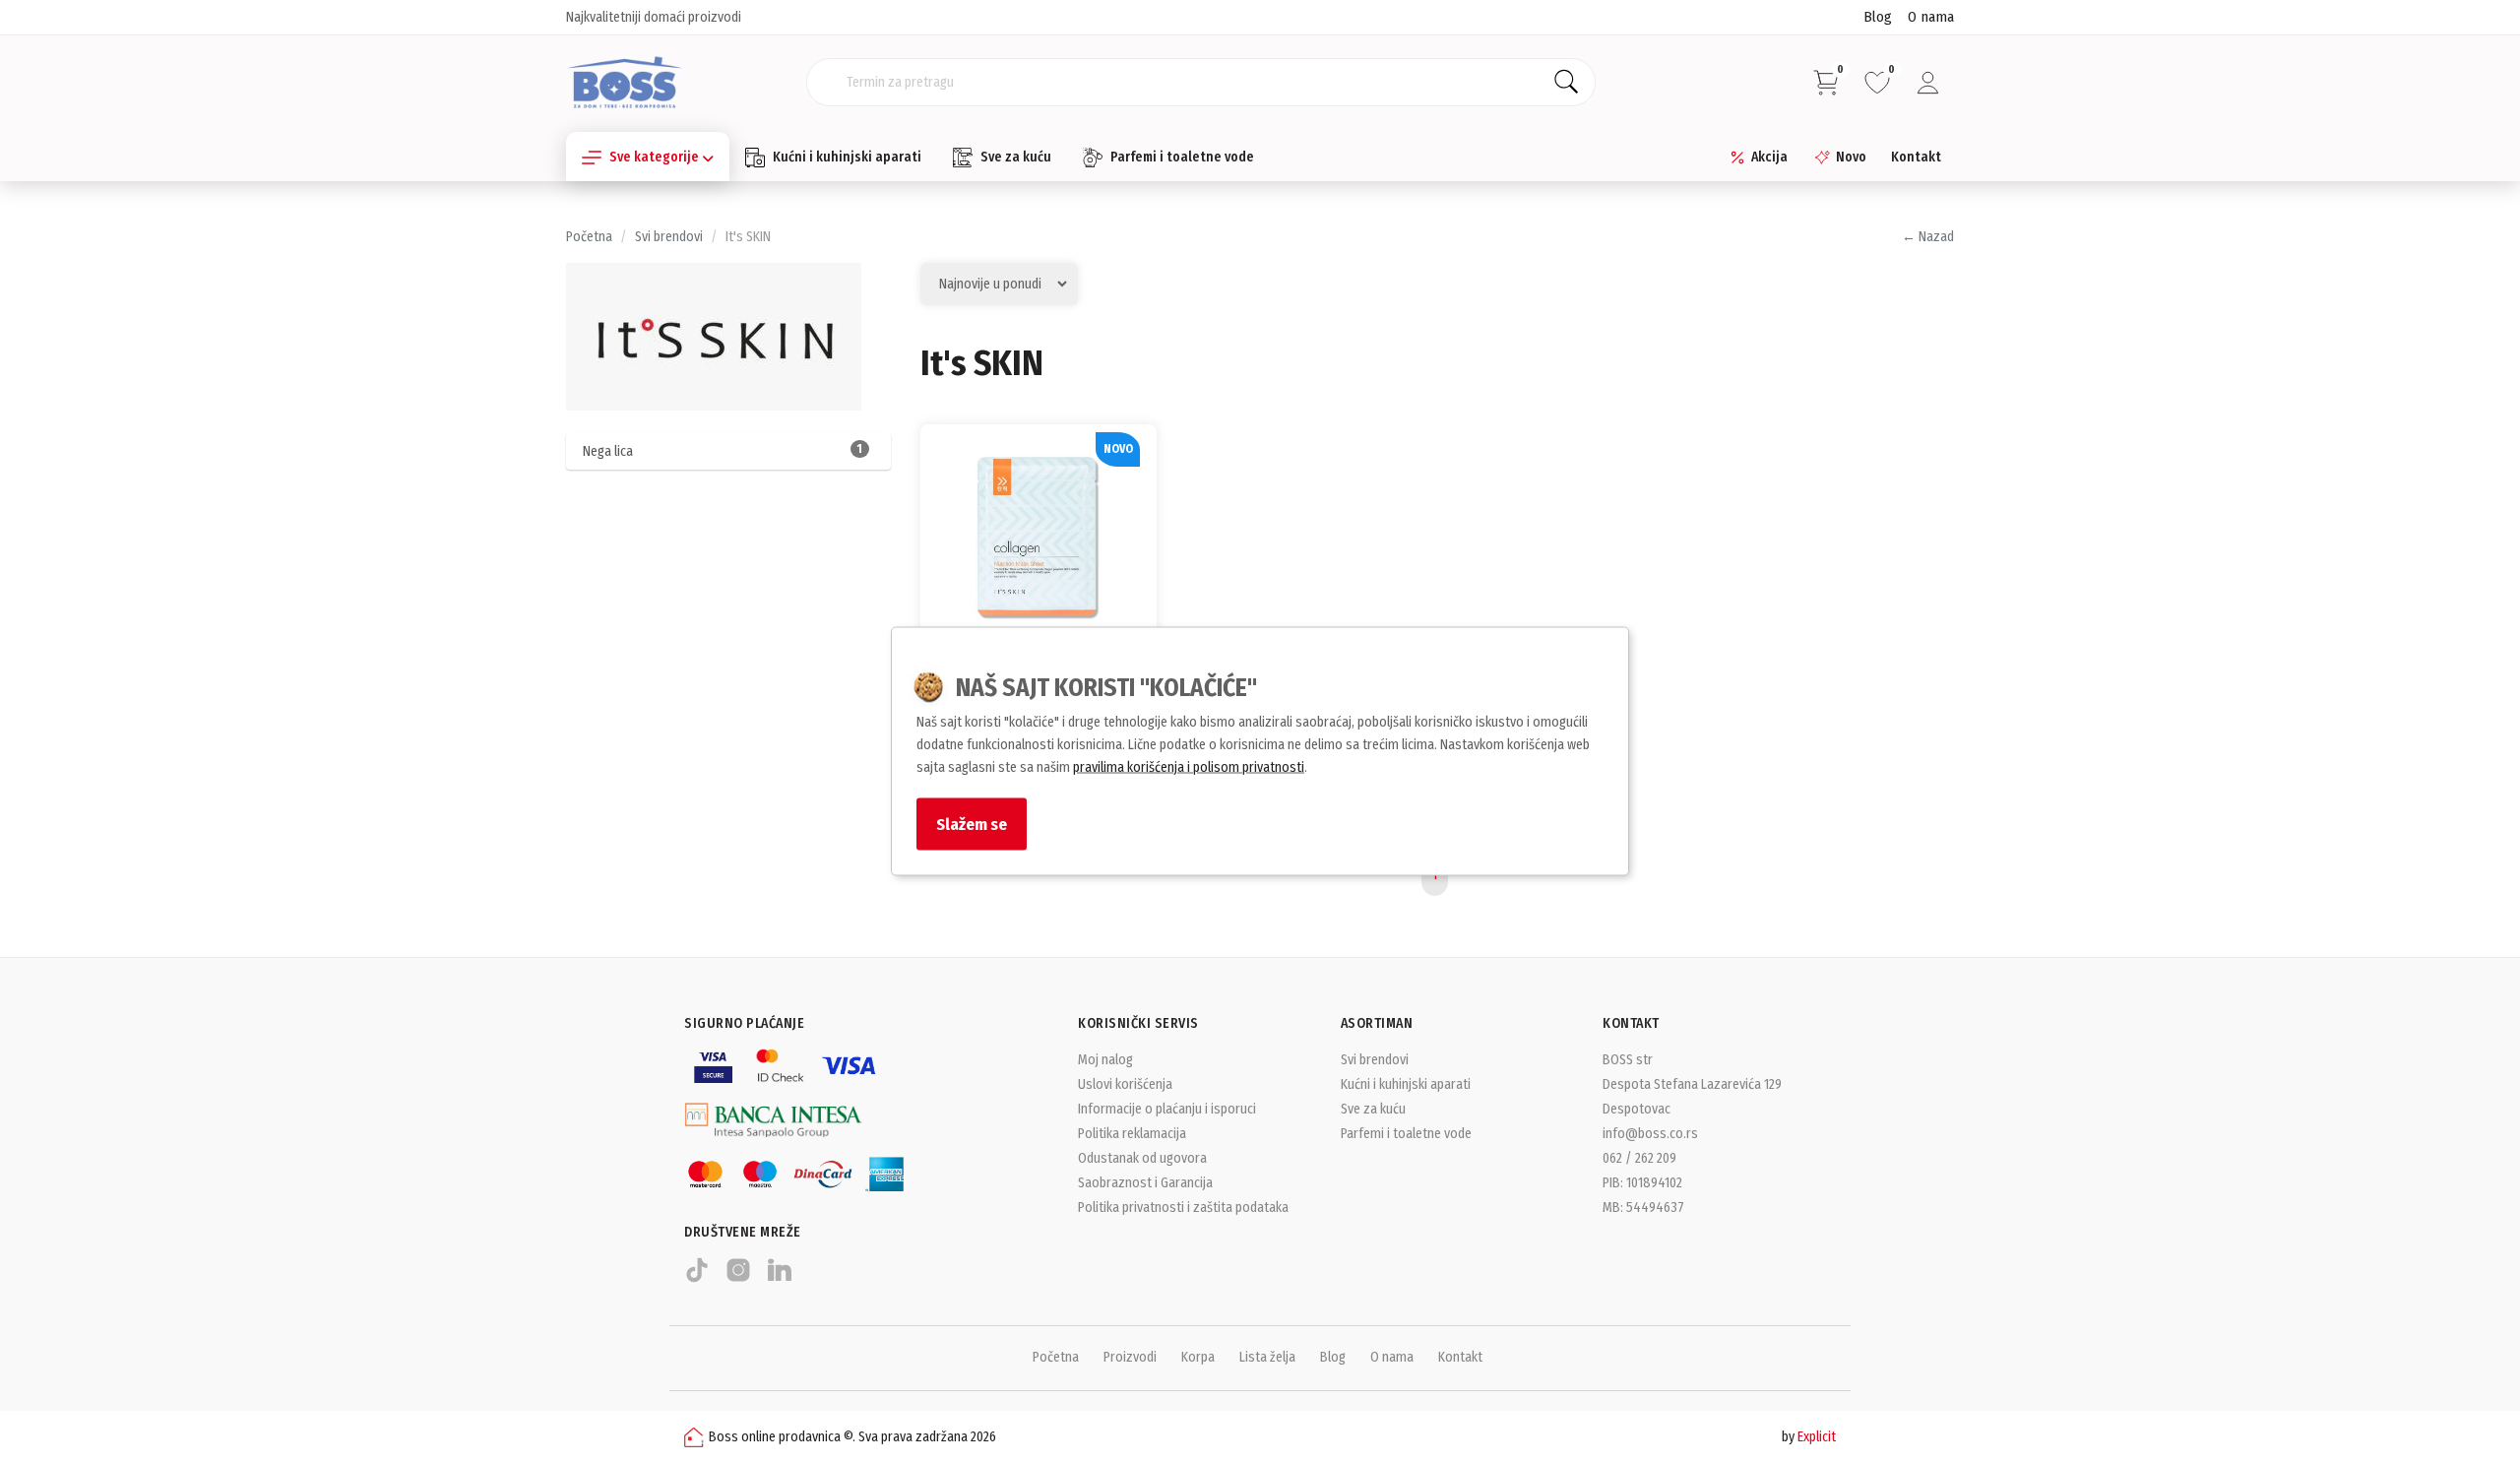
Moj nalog (1105, 1060)
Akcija (1769, 157)
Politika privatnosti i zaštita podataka (1183, 1208)
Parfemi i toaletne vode (1182, 157)
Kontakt (1916, 157)
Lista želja (1267, 1357)
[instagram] (738, 1278)
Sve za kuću (1016, 157)
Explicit (1817, 1437)
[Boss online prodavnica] (625, 81)
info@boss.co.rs (1650, 1134)
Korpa (1198, 1357)
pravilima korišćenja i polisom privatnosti (1189, 767)
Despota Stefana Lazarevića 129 (1692, 1084)
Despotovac (1637, 1109)
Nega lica (723, 451)
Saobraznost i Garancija (1145, 1183)
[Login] (1928, 83)
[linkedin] (780, 1278)
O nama (1931, 17)
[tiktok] (697, 1278)
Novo (1851, 157)
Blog (1878, 17)
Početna (589, 237)
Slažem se (972, 824)
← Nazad (1928, 237)
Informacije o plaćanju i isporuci (1167, 1109)
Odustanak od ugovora (1142, 1158)
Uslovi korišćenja (1125, 1084)
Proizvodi (1130, 1357)
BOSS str (1628, 1060)
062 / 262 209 (1639, 1158)
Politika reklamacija (1132, 1134)
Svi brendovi (669, 237)
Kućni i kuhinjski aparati (847, 157)
